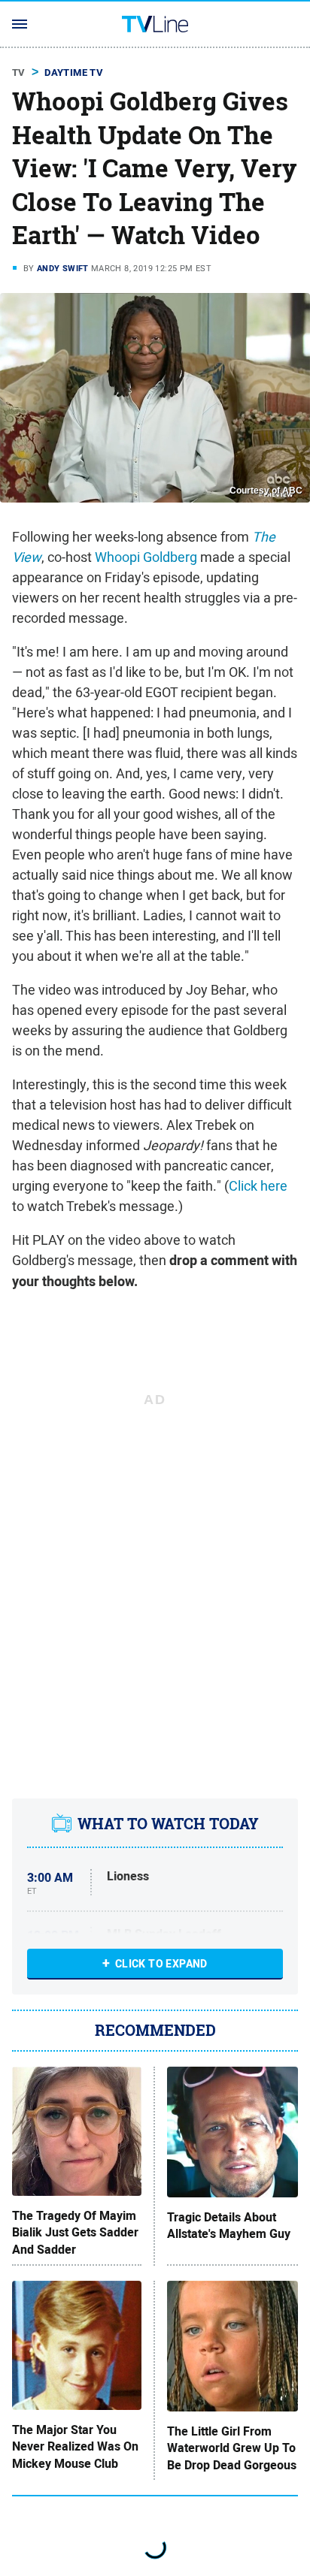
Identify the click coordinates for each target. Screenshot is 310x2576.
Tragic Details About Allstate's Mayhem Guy (229, 2226)
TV (19, 72)
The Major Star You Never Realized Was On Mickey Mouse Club (75, 2447)
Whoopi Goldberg (146, 557)
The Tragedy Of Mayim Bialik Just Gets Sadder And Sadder (75, 2233)
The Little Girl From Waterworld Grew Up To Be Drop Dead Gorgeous (232, 2449)
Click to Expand (161, 1964)
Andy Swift (63, 268)
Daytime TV (74, 72)
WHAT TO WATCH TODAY (168, 1824)
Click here (258, 1186)
